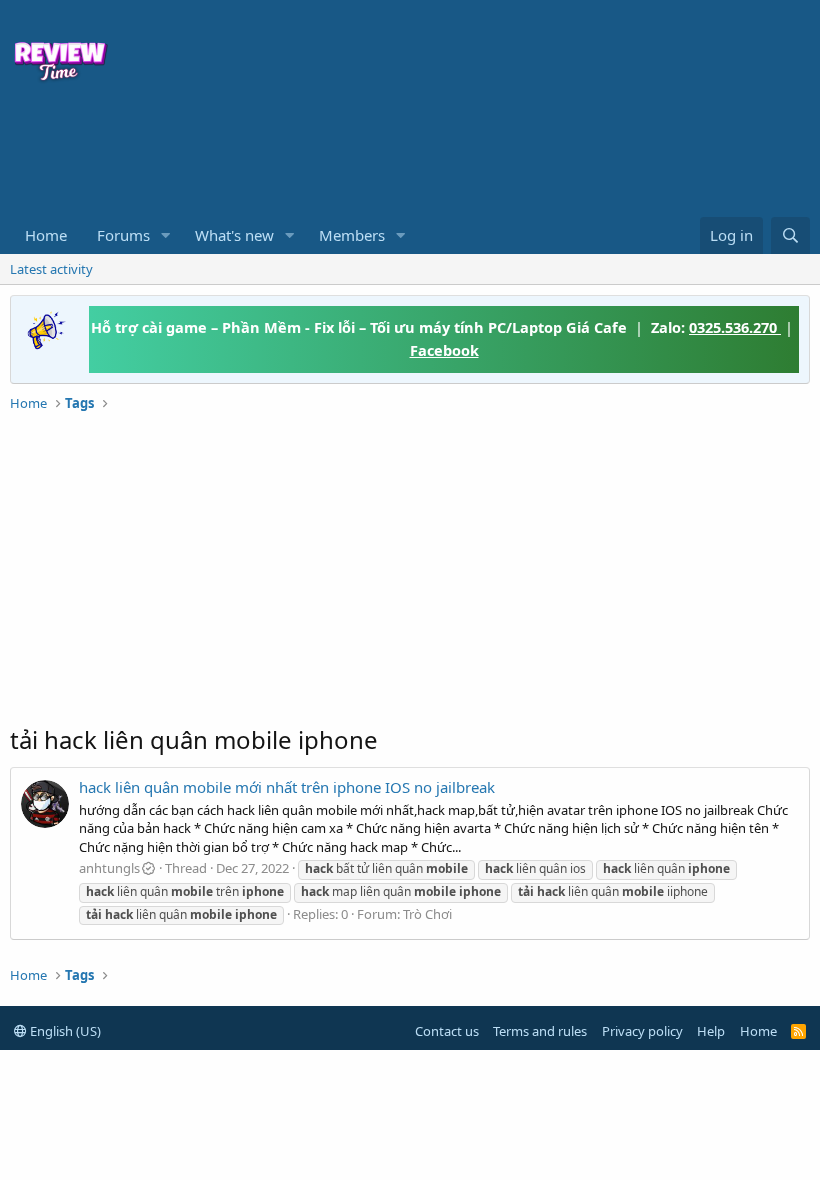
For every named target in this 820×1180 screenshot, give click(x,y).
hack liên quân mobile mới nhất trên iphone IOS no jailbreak (287, 787)
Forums (123, 235)
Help (711, 1031)
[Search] (790, 235)
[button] (166, 235)
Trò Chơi (427, 914)
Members (352, 235)
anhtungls (109, 868)
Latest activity (51, 269)
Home (46, 235)
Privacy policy (642, 1031)
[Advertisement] (310, 156)
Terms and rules (540, 1031)
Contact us (447, 1031)
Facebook (444, 350)
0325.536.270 (735, 327)
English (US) (64, 1031)
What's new (234, 235)
